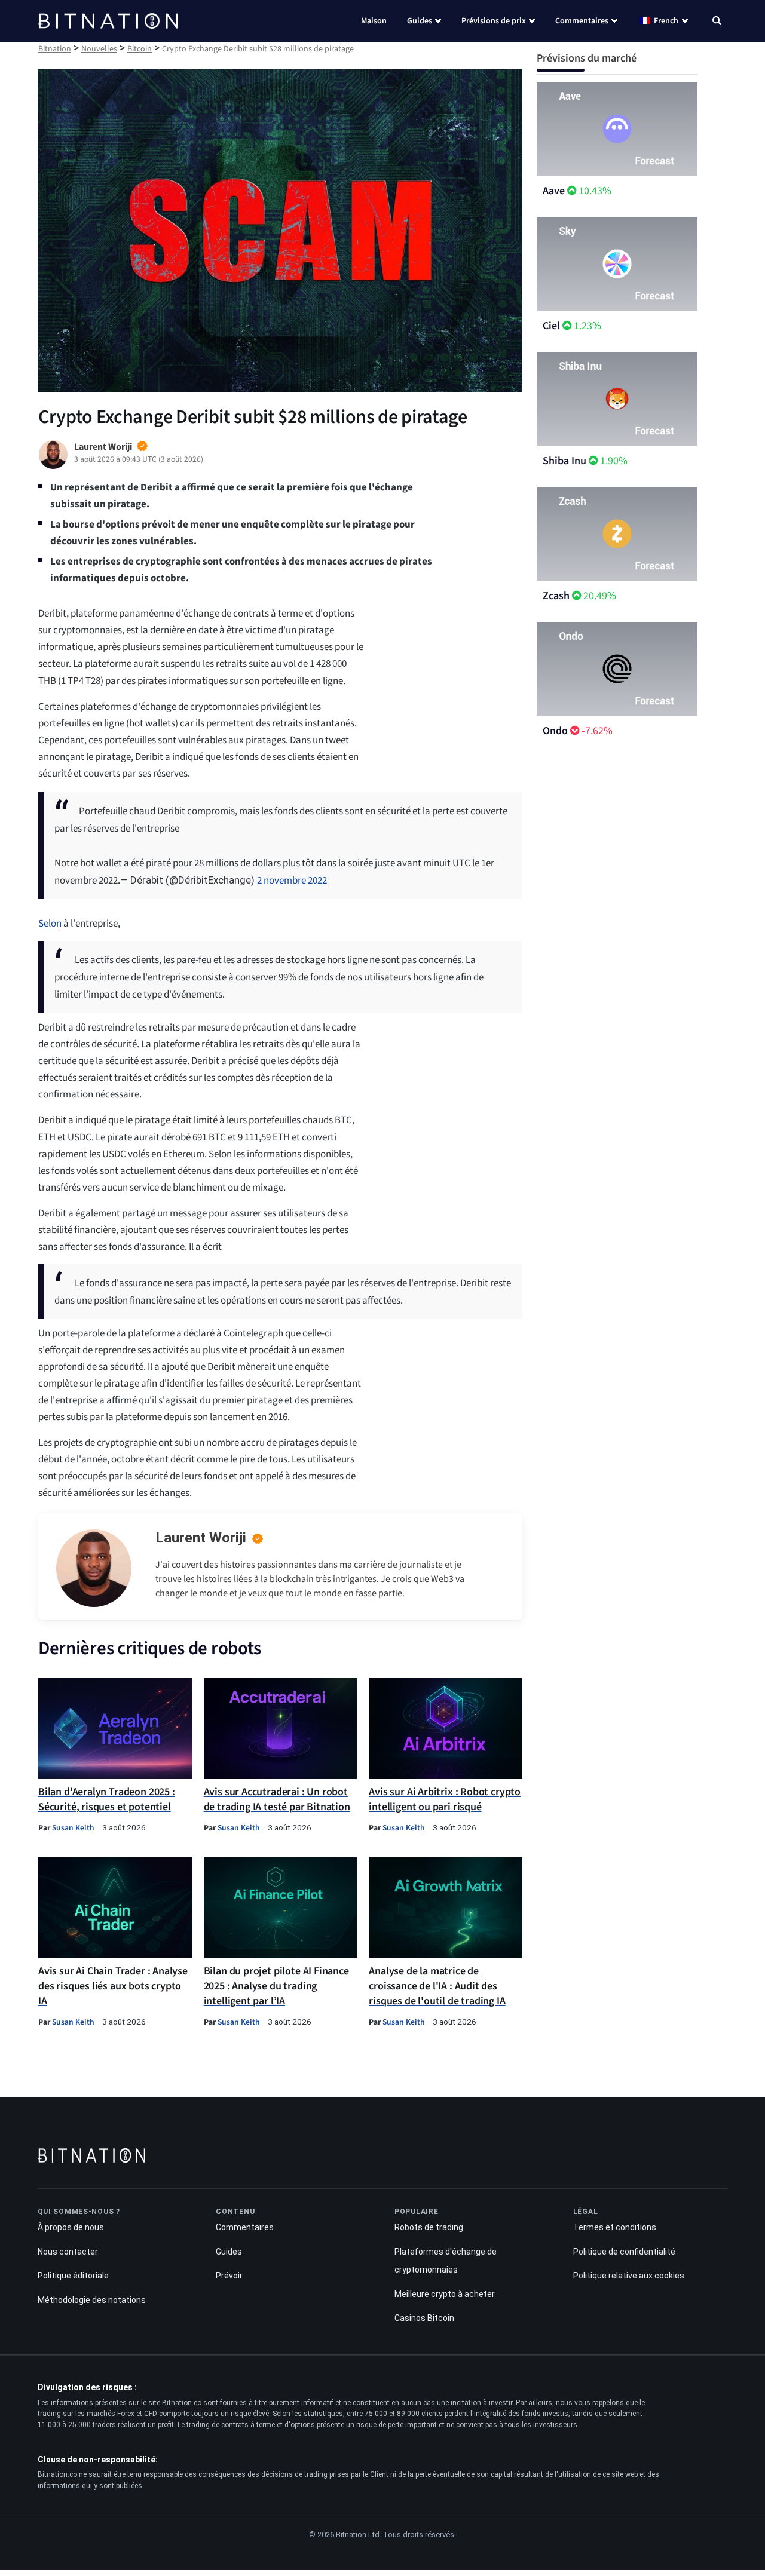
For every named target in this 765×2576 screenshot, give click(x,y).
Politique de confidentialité (624, 2251)
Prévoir (229, 2276)
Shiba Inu (564, 461)
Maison (374, 21)
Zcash (556, 596)
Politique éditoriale (73, 2276)
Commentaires (582, 21)
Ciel (551, 326)
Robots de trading (429, 2227)
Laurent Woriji (201, 1538)
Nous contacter (68, 2251)
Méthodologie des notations (92, 2299)
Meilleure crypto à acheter (445, 2293)
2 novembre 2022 (292, 881)
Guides (420, 21)
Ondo (555, 731)
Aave (554, 191)
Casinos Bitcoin (424, 2318)
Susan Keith (73, 1828)
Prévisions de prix (494, 21)
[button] (717, 22)
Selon (50, 924)
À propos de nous (71, 2227)
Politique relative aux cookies (629, 2276)
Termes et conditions (615, 2227)
